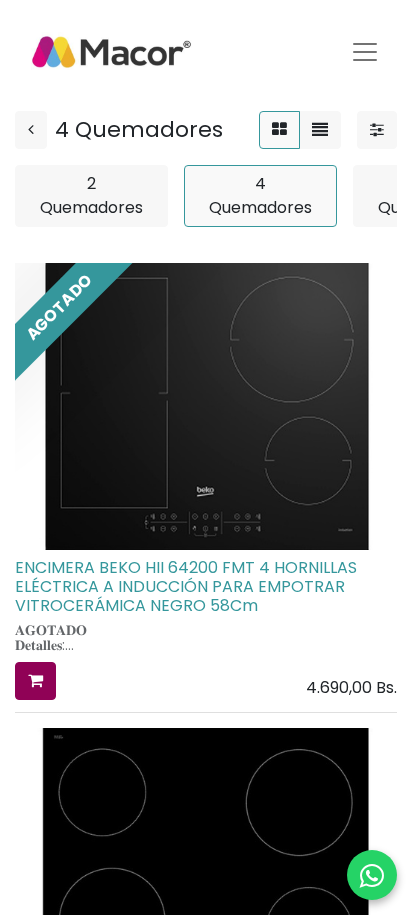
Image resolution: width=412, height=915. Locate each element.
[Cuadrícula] (279, 130)
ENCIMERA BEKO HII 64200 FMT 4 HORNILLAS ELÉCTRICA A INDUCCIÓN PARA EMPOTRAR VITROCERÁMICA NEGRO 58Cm (186, 586)
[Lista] (320, 130)
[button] (35, 681)
